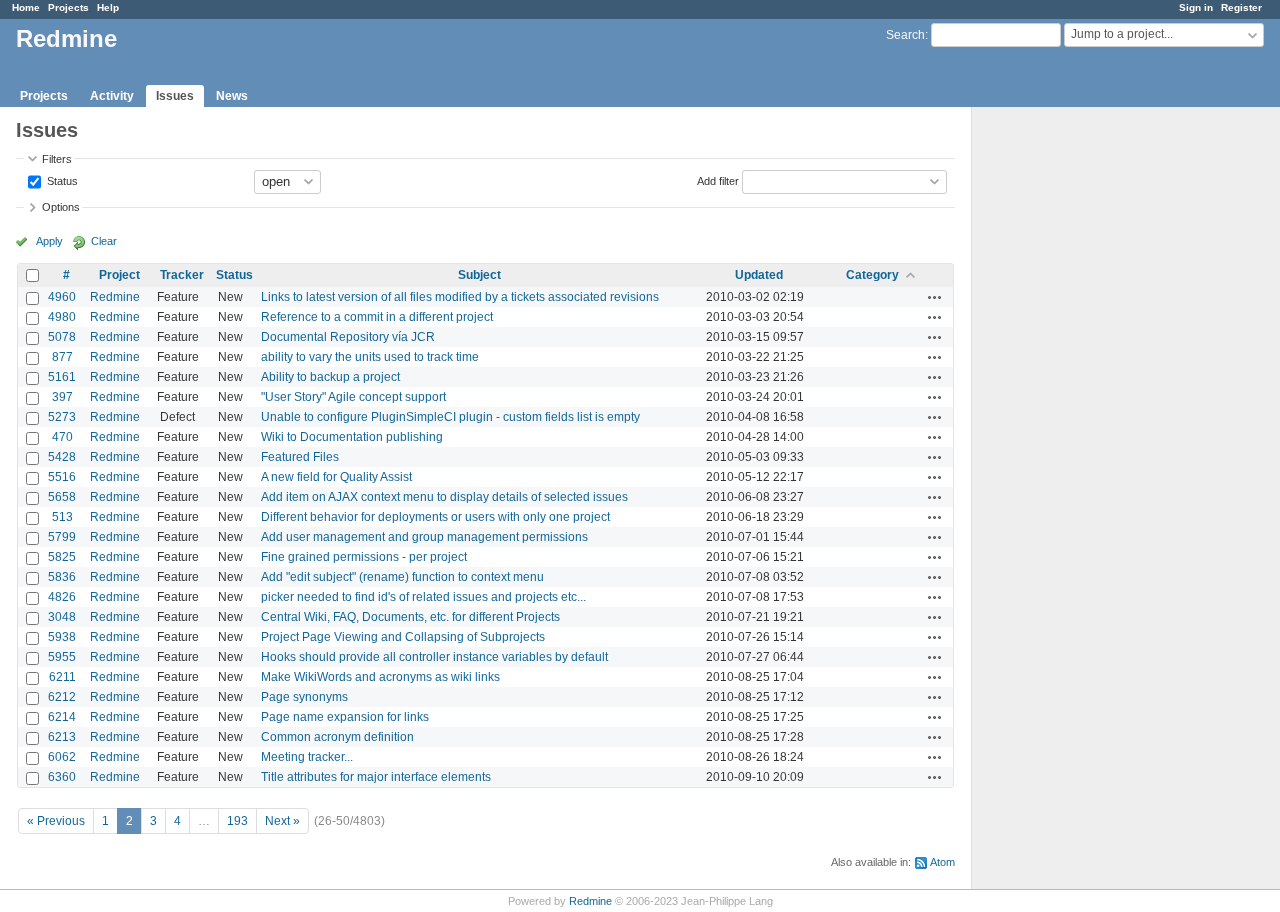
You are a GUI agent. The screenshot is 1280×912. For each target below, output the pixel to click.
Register (1241, 7)
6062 (62, 757)
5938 (62, 637)
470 (62, 437)
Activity (112, 96)
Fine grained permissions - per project (364, 557)
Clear (104, 241)
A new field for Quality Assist (336, 477)
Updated (759, 275)
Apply (49, 241)
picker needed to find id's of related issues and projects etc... (423, 597)
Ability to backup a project (330, 377)
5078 (62, 337)
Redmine (115, 297)
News (232, 96)
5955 (62, 657)
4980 (62, 317)
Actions (935, 297)
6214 (62, 717)
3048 (62, 617)
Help (108, 7)
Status (61, 180)
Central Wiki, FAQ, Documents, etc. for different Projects (410, 617)
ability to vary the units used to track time (370, 357)
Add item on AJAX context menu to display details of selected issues (444, 497)
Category (872, 275)
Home (26, 7)
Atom (942, 862)
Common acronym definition (337, 737)
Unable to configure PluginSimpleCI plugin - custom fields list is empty (450, 417)
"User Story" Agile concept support (353, 397)
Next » (282, 821)
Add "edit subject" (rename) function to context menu (402, 577)
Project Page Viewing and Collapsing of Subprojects (403, 637)
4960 (62, 297)
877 (62, 357)
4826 (62, 597)
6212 (62, 697)
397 (62, 397)
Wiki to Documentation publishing (352, 437)
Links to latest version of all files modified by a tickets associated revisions (460, 297)
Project (119, 275)
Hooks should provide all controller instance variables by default (434, 657)
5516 (62, 477)
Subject (479, 275)
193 (237, 821)
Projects (68, 7)
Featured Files (300, 457)
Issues (175, 96)
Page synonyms (304, 697)
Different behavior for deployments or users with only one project (435, 517)
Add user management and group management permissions (424, 537)
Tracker (182, 275)
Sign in (1196, 7)
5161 (62, 377)
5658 (62, 497)
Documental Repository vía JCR (348, 337)
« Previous (56, 821)
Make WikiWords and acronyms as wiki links (380, 677)
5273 (62, 417)
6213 (62, 737)
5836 (62, 577)
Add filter (718, 180)
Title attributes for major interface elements (376, 777)
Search (905, 35)
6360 (62, 777)
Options (61, 207)
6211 (62, 677)
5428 (62, 457)
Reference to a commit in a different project (377, 317)
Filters (57, 159)
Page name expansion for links (345, 717)
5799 (62, 537)
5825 (62, 557)
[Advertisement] (1072, 421)
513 (62, 517)
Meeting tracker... (307, 757)
